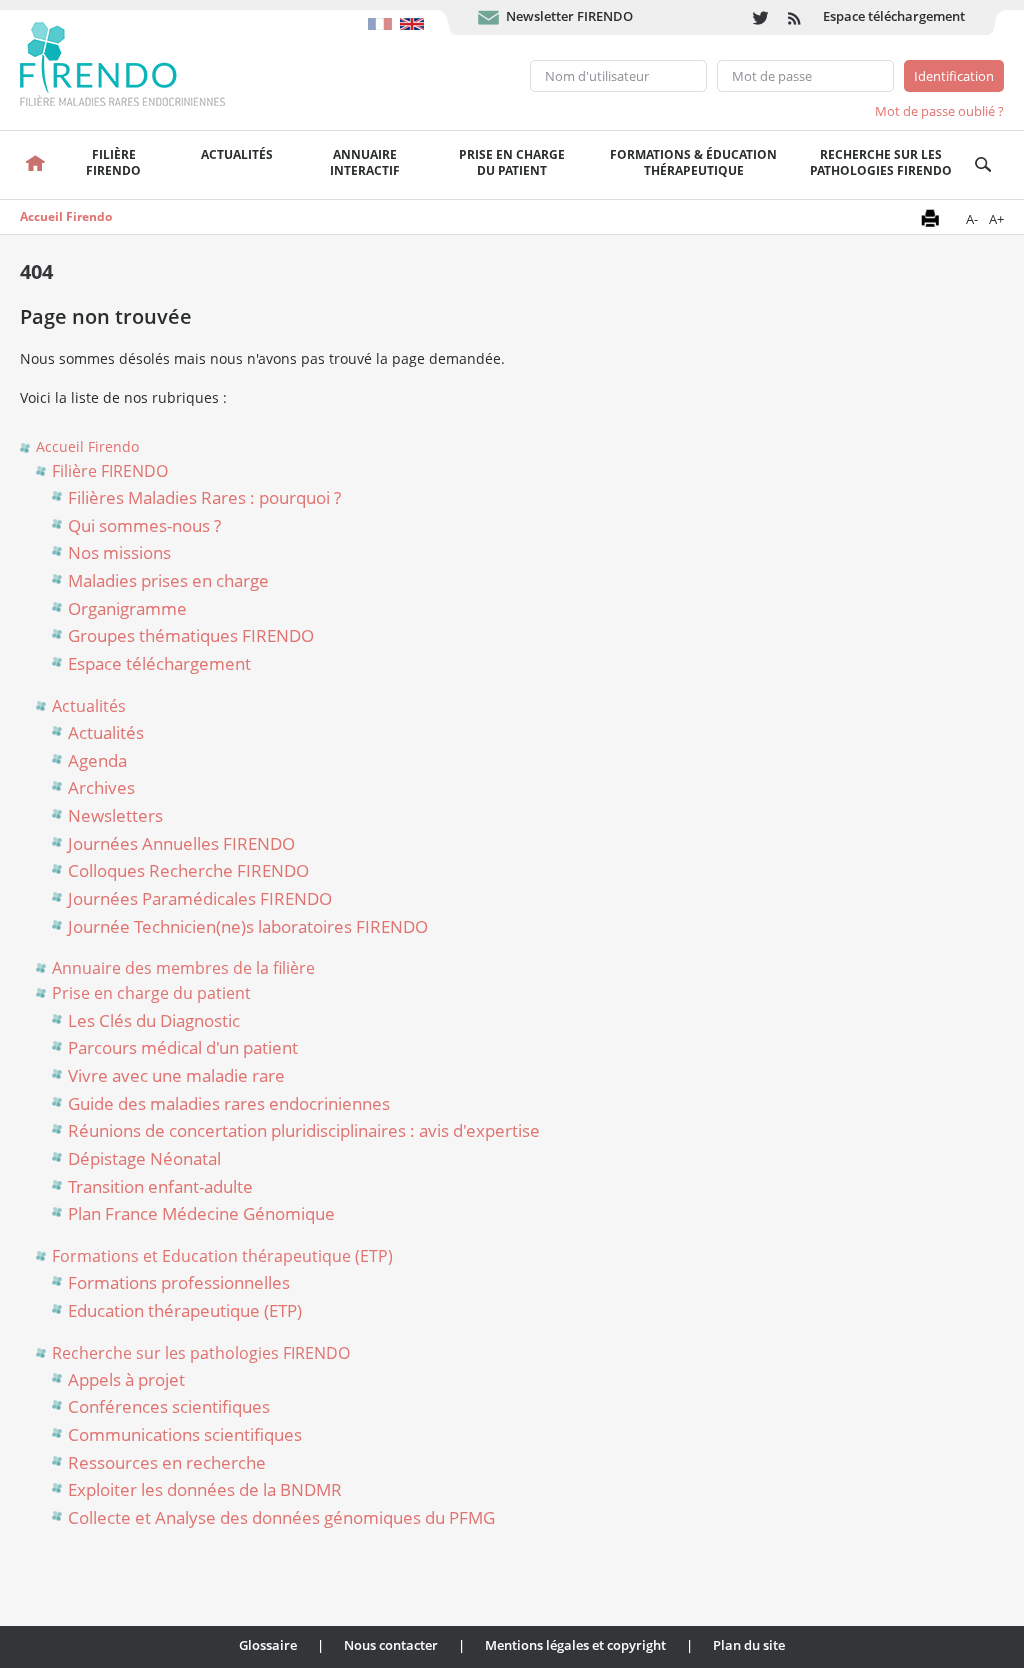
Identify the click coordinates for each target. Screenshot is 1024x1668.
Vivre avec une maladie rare (176, 1075)
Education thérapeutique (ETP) (185, 1310)
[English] (414, 14)
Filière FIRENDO (110, 471)
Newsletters (115, 815)
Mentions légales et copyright (575, 1645)
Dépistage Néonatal (144, 1158)
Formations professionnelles (179, 1282)
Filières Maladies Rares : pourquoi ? (204, 497)
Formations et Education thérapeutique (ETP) (222, 1256)
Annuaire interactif (365, 162)
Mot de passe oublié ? (939, 111)
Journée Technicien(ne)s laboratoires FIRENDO (248, 926)
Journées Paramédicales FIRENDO (200, 898)
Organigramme (127, 608)
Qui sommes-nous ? (144, 525)
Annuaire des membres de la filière (183, 968)
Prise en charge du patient (151, 993)
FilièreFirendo (113, 162)
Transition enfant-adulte (160, 1186)
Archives (101, 787)
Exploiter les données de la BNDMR (205, 1489)
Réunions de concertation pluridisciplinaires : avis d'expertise (304, 1130)
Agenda (97, 760)
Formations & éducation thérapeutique (693, 162)
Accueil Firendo (66, 216)
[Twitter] (760, 17)
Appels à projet (126, 1379)
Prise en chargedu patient (512, 162)
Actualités (237, 154)
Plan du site (749, 1645)
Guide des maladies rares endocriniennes (229, 1103)
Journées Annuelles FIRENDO (181, 843)
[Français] (384, 14)
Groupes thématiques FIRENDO (191, 635)
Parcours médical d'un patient (183, 1047)
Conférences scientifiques (169, 1406)
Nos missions (119, 552)
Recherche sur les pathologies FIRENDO (881, 162)
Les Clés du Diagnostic (154, 1020)
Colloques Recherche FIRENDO (188, 870)
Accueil (34, 165)
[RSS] (795, 17)
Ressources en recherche (167, 1462)
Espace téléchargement (894, 16)
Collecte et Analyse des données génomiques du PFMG (281, 1517)
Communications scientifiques (185, 1434)
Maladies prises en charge (168, 580)
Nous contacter (391, 1645)
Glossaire (268, 1645)
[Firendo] (141, 62)
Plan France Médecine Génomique (201, 1213)
